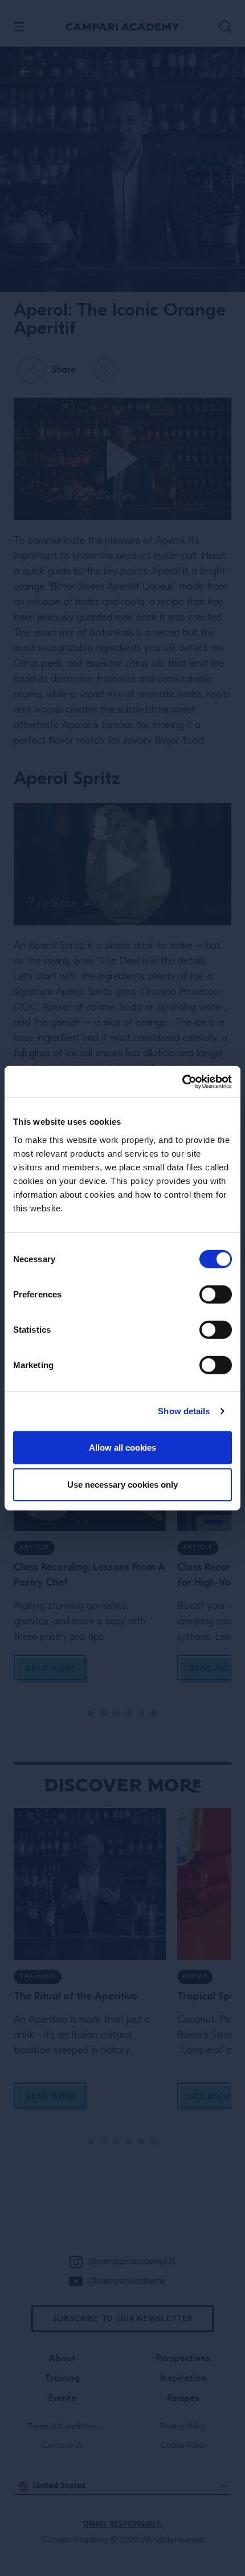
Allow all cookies (122, 1447)
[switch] (216, 1294)
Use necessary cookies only (122, 1485)
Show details (184, 1411)
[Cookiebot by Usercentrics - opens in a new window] (182, 1081)
